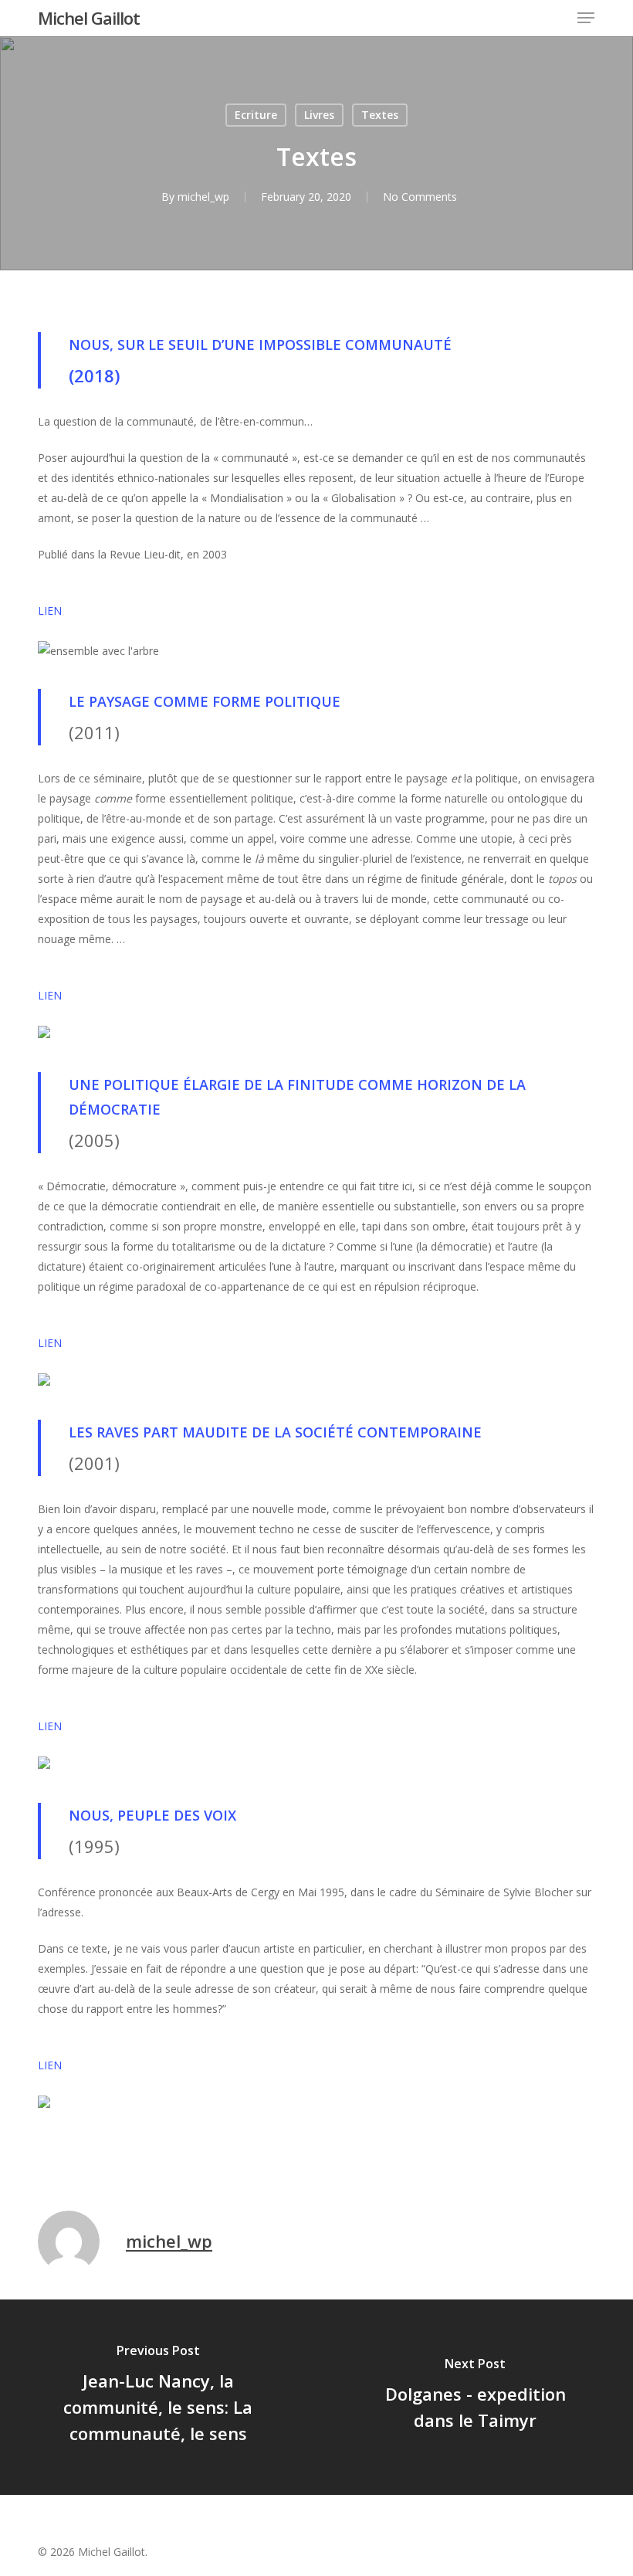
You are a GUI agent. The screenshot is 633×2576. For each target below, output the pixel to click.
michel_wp (203, 197)
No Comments (420, 197)
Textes (380, 115)
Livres (319, 115)
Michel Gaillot (89, 18)
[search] (555, 18)
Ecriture (256, 115)
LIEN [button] (50, 611)
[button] (586, 18)
